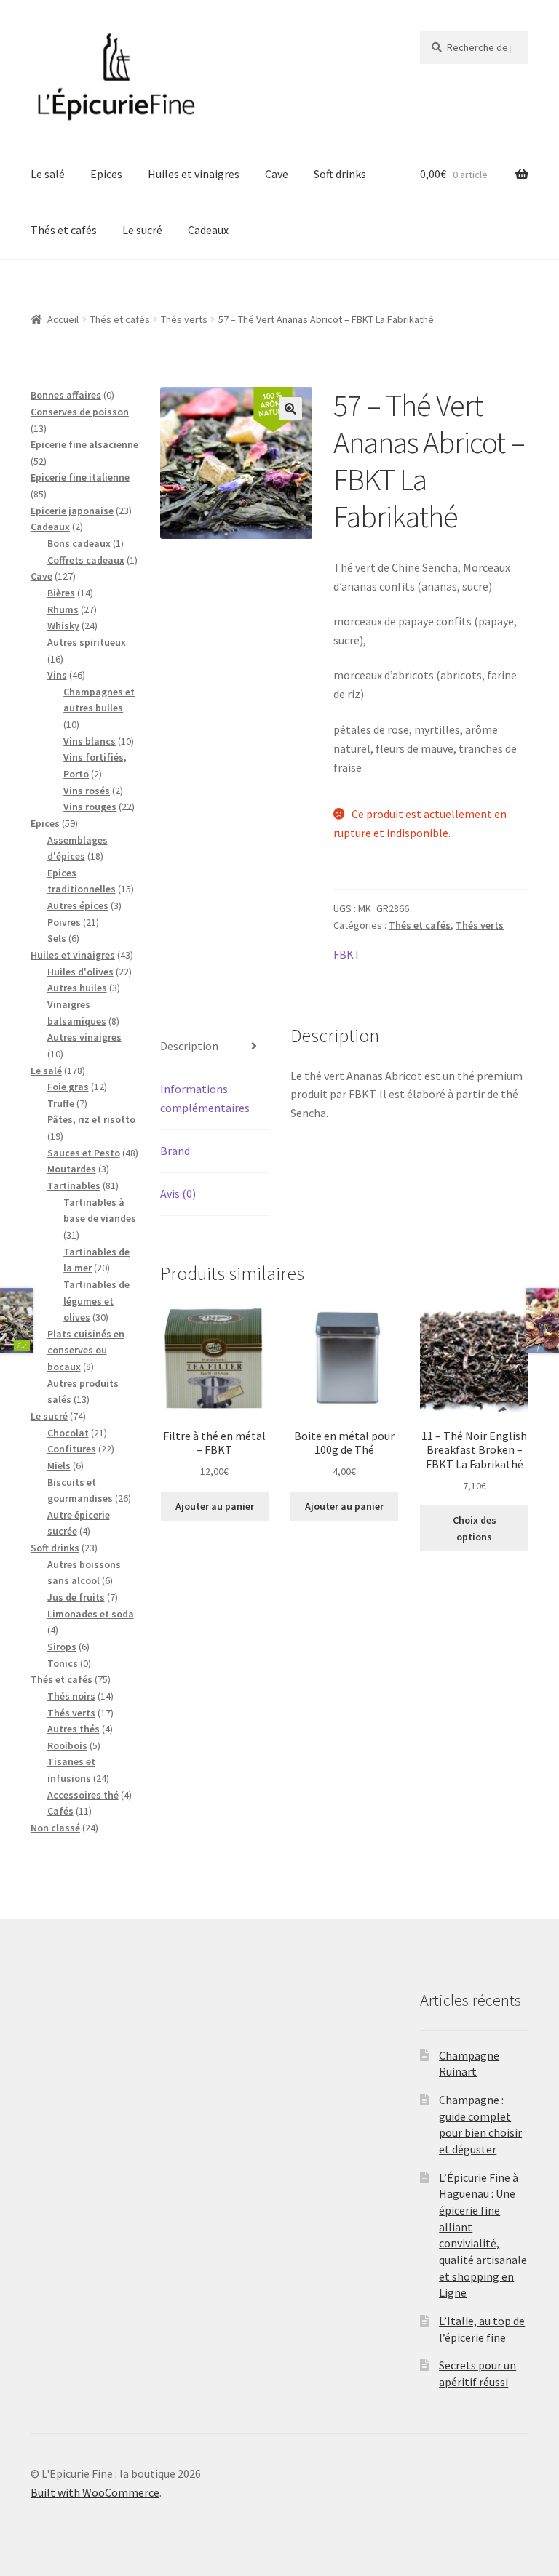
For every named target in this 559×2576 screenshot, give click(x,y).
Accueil (63, 319)
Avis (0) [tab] (178, 1193)
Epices (106, 174)
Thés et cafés (64, 230)
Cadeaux (208, 230)
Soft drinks (340, 174)
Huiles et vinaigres (194, 174)
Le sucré (142, 230)
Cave (277, 174)
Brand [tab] (175, 1151)
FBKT (347, 954)
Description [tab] (189, 1046)
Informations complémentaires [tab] (205, 1098)
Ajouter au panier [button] (215, 1506)
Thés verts (184, 319)
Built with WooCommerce (95, 2492)
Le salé (48, 174)
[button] (290, 409)
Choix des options (475, 1528)
